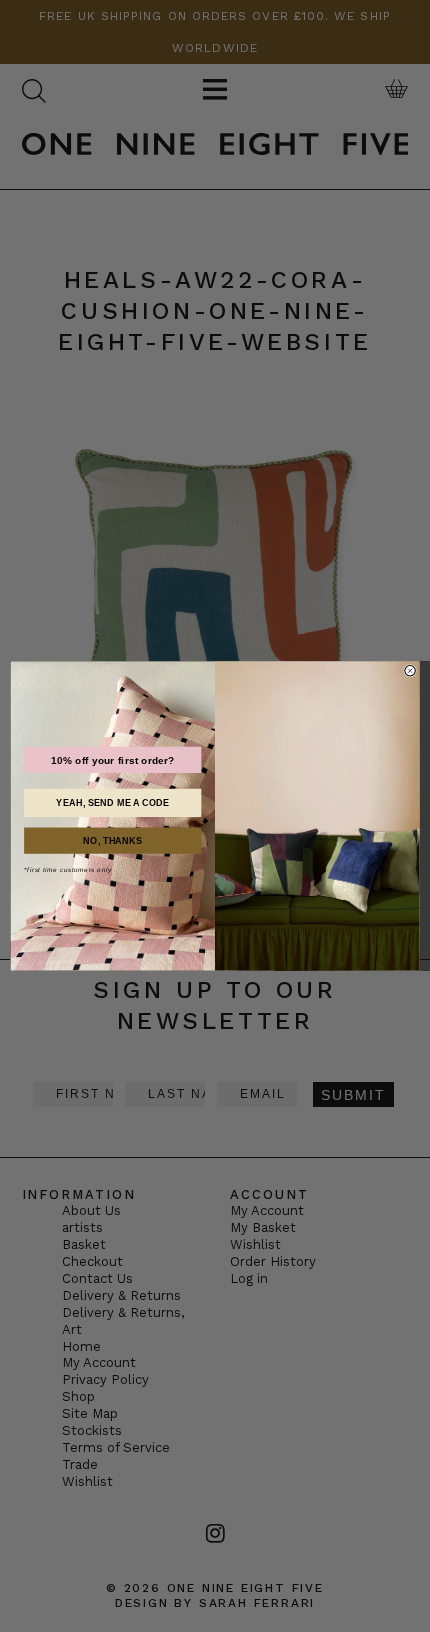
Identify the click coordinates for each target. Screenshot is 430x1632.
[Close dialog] (410, 671)
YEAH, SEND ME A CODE (112, 803)
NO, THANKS (112, 841)
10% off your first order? (112, 760)
